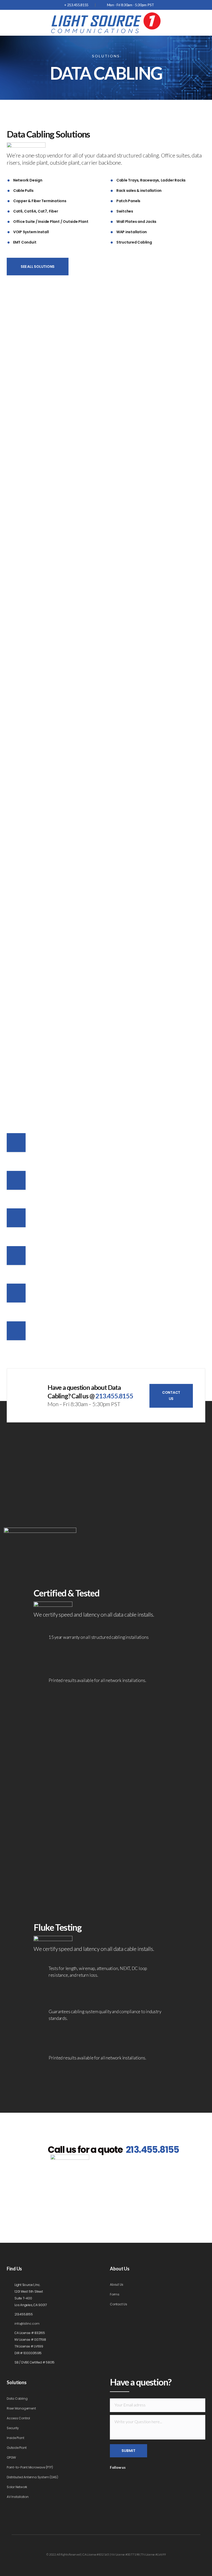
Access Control (18, 2418)
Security (13, 2428)
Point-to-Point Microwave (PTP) (30, 2467)
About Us (117, 2285)
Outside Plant (17, 2448)
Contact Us (119, 2304)
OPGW (11, 2457)
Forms (115, 2294)
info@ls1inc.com (27, 2324)
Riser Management (21, 2408)
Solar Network (17, 2487)
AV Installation (18, 2497)
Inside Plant (15, 2438)
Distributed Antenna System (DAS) (32, 2477)
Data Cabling (17, 2399)
